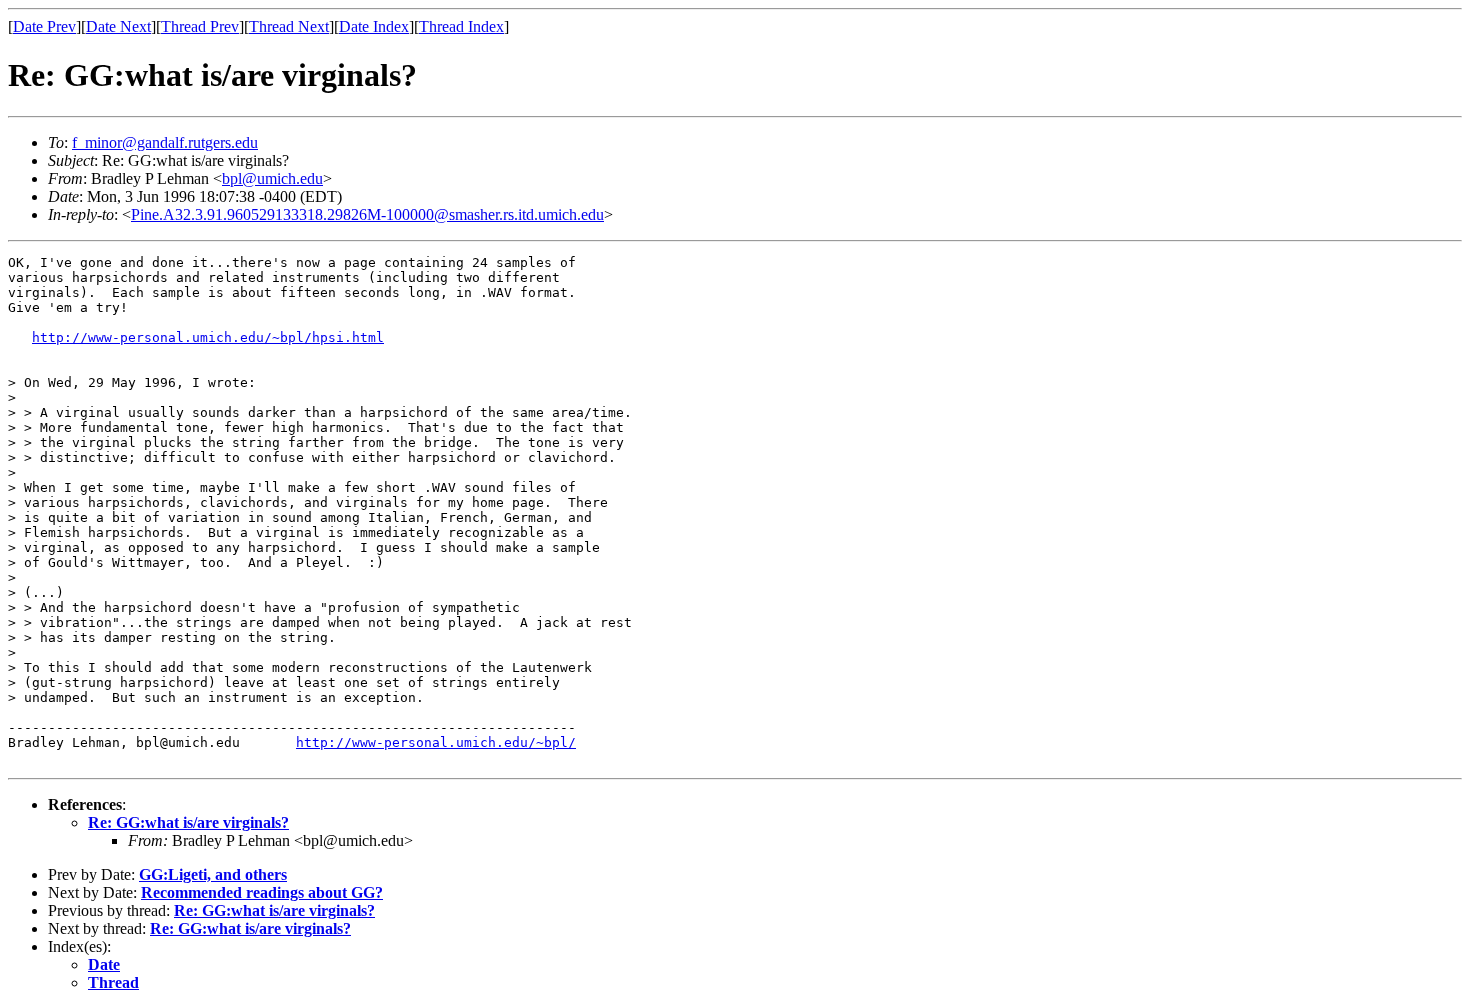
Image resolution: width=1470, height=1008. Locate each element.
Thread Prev (200, 26)
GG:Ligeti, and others (213, 874)
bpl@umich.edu (272, 178)
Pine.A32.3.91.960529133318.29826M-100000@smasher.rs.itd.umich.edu (367, 214)
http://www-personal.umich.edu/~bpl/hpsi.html (208, 337)
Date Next (118, 26)
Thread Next (289, 26)
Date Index (374, 26)
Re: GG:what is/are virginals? (188, 822)
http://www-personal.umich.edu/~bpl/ (436, 742)
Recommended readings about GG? (262, 892)
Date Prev (44, 26)
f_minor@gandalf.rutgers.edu (165, 142)
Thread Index (461, 26)
